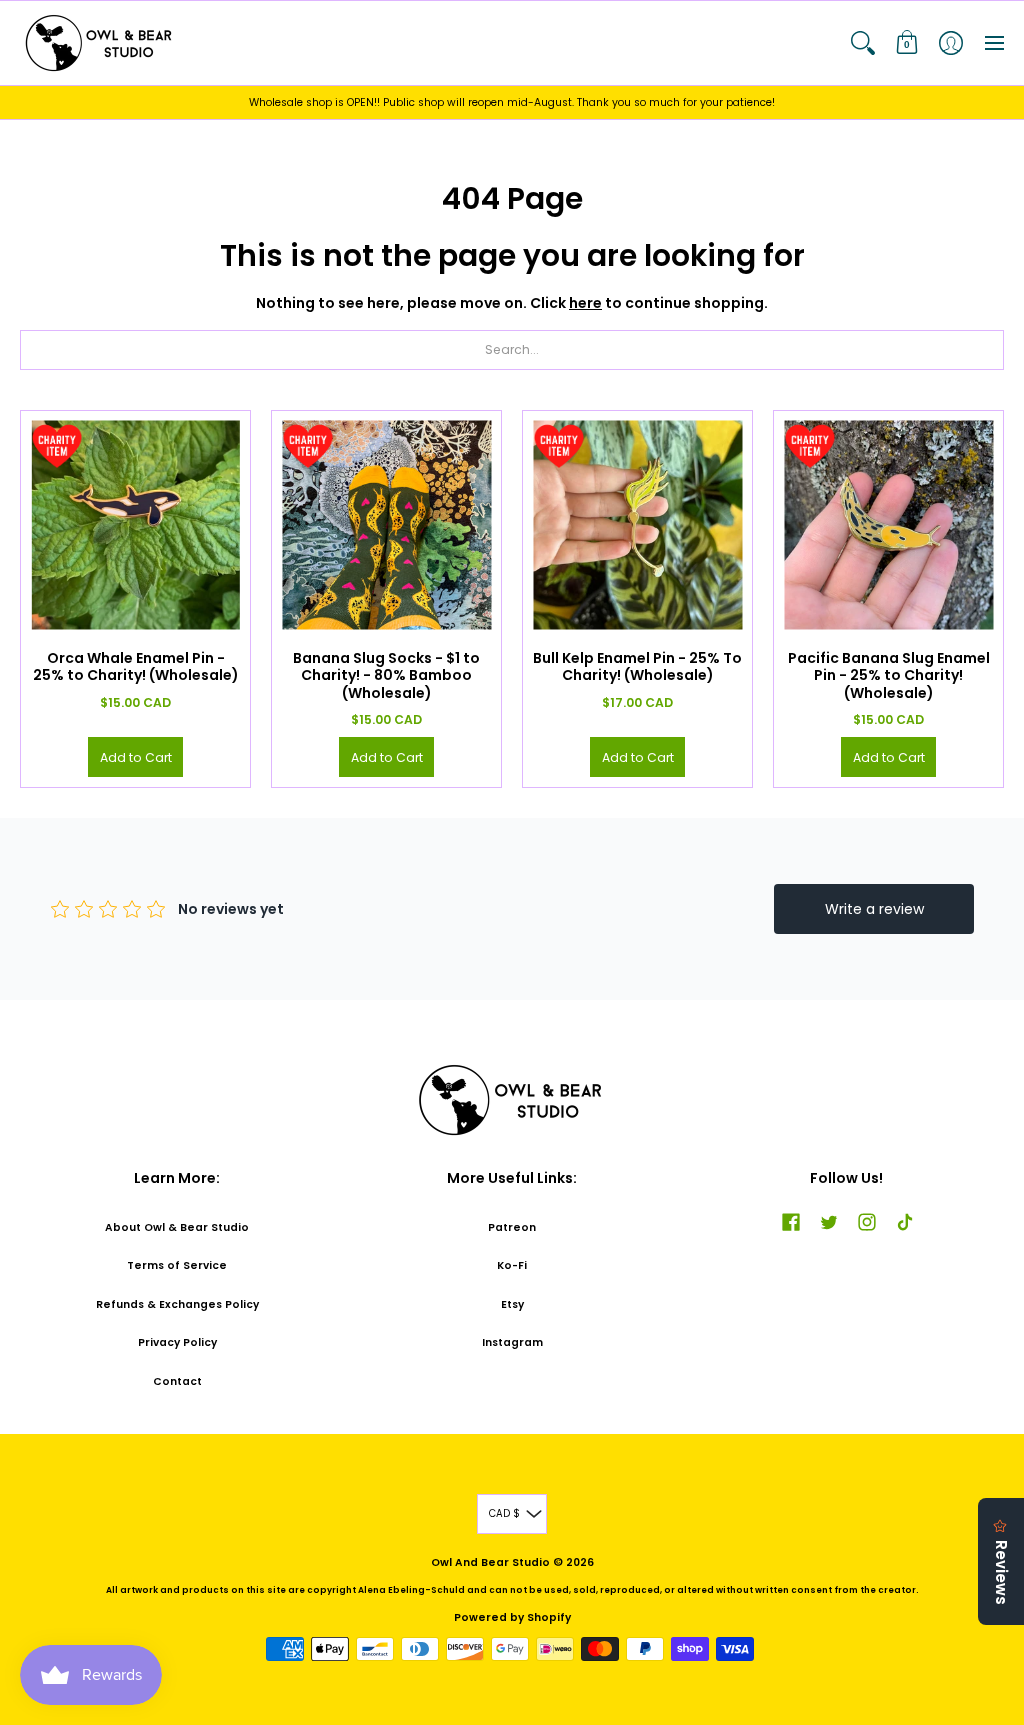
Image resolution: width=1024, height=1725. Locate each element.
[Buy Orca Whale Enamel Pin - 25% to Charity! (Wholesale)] (135, 525)
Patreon (512, 1227)
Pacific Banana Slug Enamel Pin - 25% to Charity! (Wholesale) (889, 675)
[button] (863, 43)
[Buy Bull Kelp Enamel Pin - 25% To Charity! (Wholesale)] (637, 525)
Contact (177, 1381)
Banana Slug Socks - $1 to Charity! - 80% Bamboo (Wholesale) (386, 675)
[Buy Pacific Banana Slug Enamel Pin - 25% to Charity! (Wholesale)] (888, 525)
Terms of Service (177, 1265)
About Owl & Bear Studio (177, 1227)
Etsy (512, 1304)
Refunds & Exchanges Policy (177, 1304)
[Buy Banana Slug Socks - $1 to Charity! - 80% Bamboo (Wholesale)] (386, 525)
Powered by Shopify (512, 1617)
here (585, 303)
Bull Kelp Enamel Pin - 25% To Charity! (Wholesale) (637, 667)
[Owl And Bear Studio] (100, 43)
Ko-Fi (512, 1265)
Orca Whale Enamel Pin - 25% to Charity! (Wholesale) (136, 667)
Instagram (512, 1342)
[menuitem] (863, 43)
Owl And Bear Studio (490, 1562)
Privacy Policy (177, 1342)
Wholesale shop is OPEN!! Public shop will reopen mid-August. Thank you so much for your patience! (512, 102)
